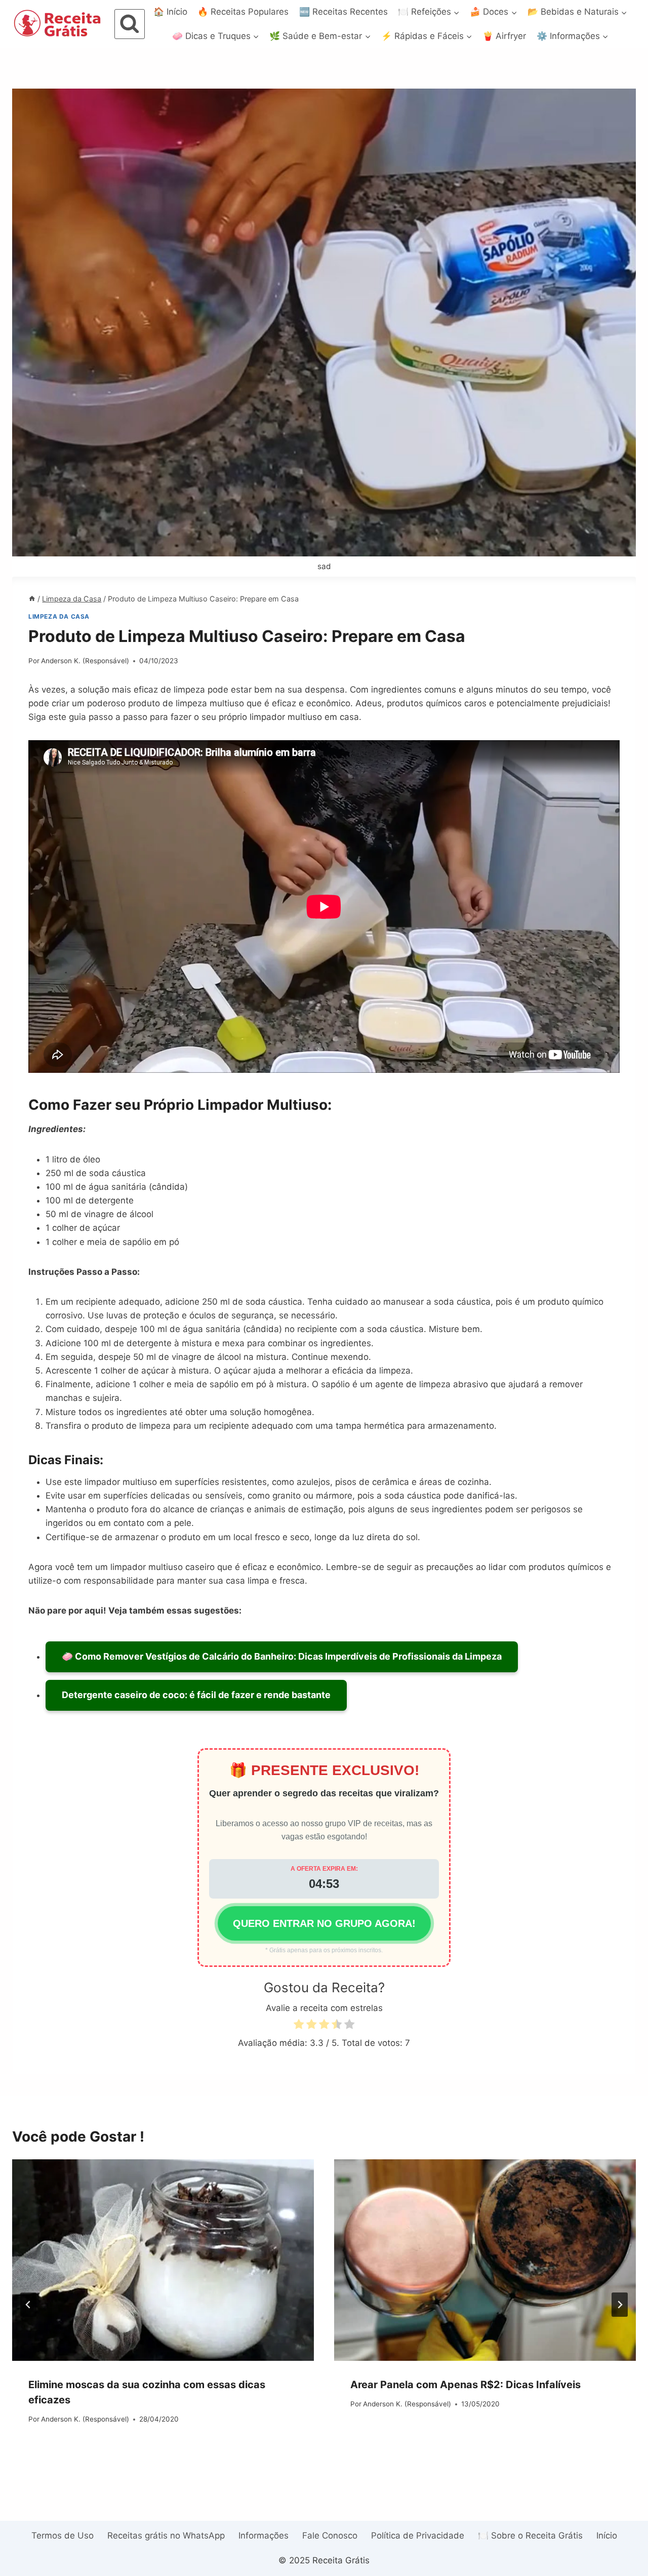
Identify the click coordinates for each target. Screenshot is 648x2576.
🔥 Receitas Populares (243, 12)
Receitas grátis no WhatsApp (166, 2535)
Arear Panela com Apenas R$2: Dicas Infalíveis (465, 2385)
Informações (264, 2535)
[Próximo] (620, 2305)
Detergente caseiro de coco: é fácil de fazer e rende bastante (196, 1695)
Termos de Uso (63, 2535)
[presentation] (163, 2260)
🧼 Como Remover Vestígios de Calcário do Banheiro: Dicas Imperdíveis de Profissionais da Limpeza (282, 1656)
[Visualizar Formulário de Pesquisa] (130, 24)
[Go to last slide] (28, 2305)
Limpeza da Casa (59, 616)
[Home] (32, 599)
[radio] (299, 2026)
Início (607, 2535)
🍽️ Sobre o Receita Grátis (530, 2535)
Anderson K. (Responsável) (85, 661)
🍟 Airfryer (504, 36)
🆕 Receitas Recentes (343, 12)
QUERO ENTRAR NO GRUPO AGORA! (324, 1923)
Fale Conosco (330, 2535)
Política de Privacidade (418, 2535)
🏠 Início (170, 12)
